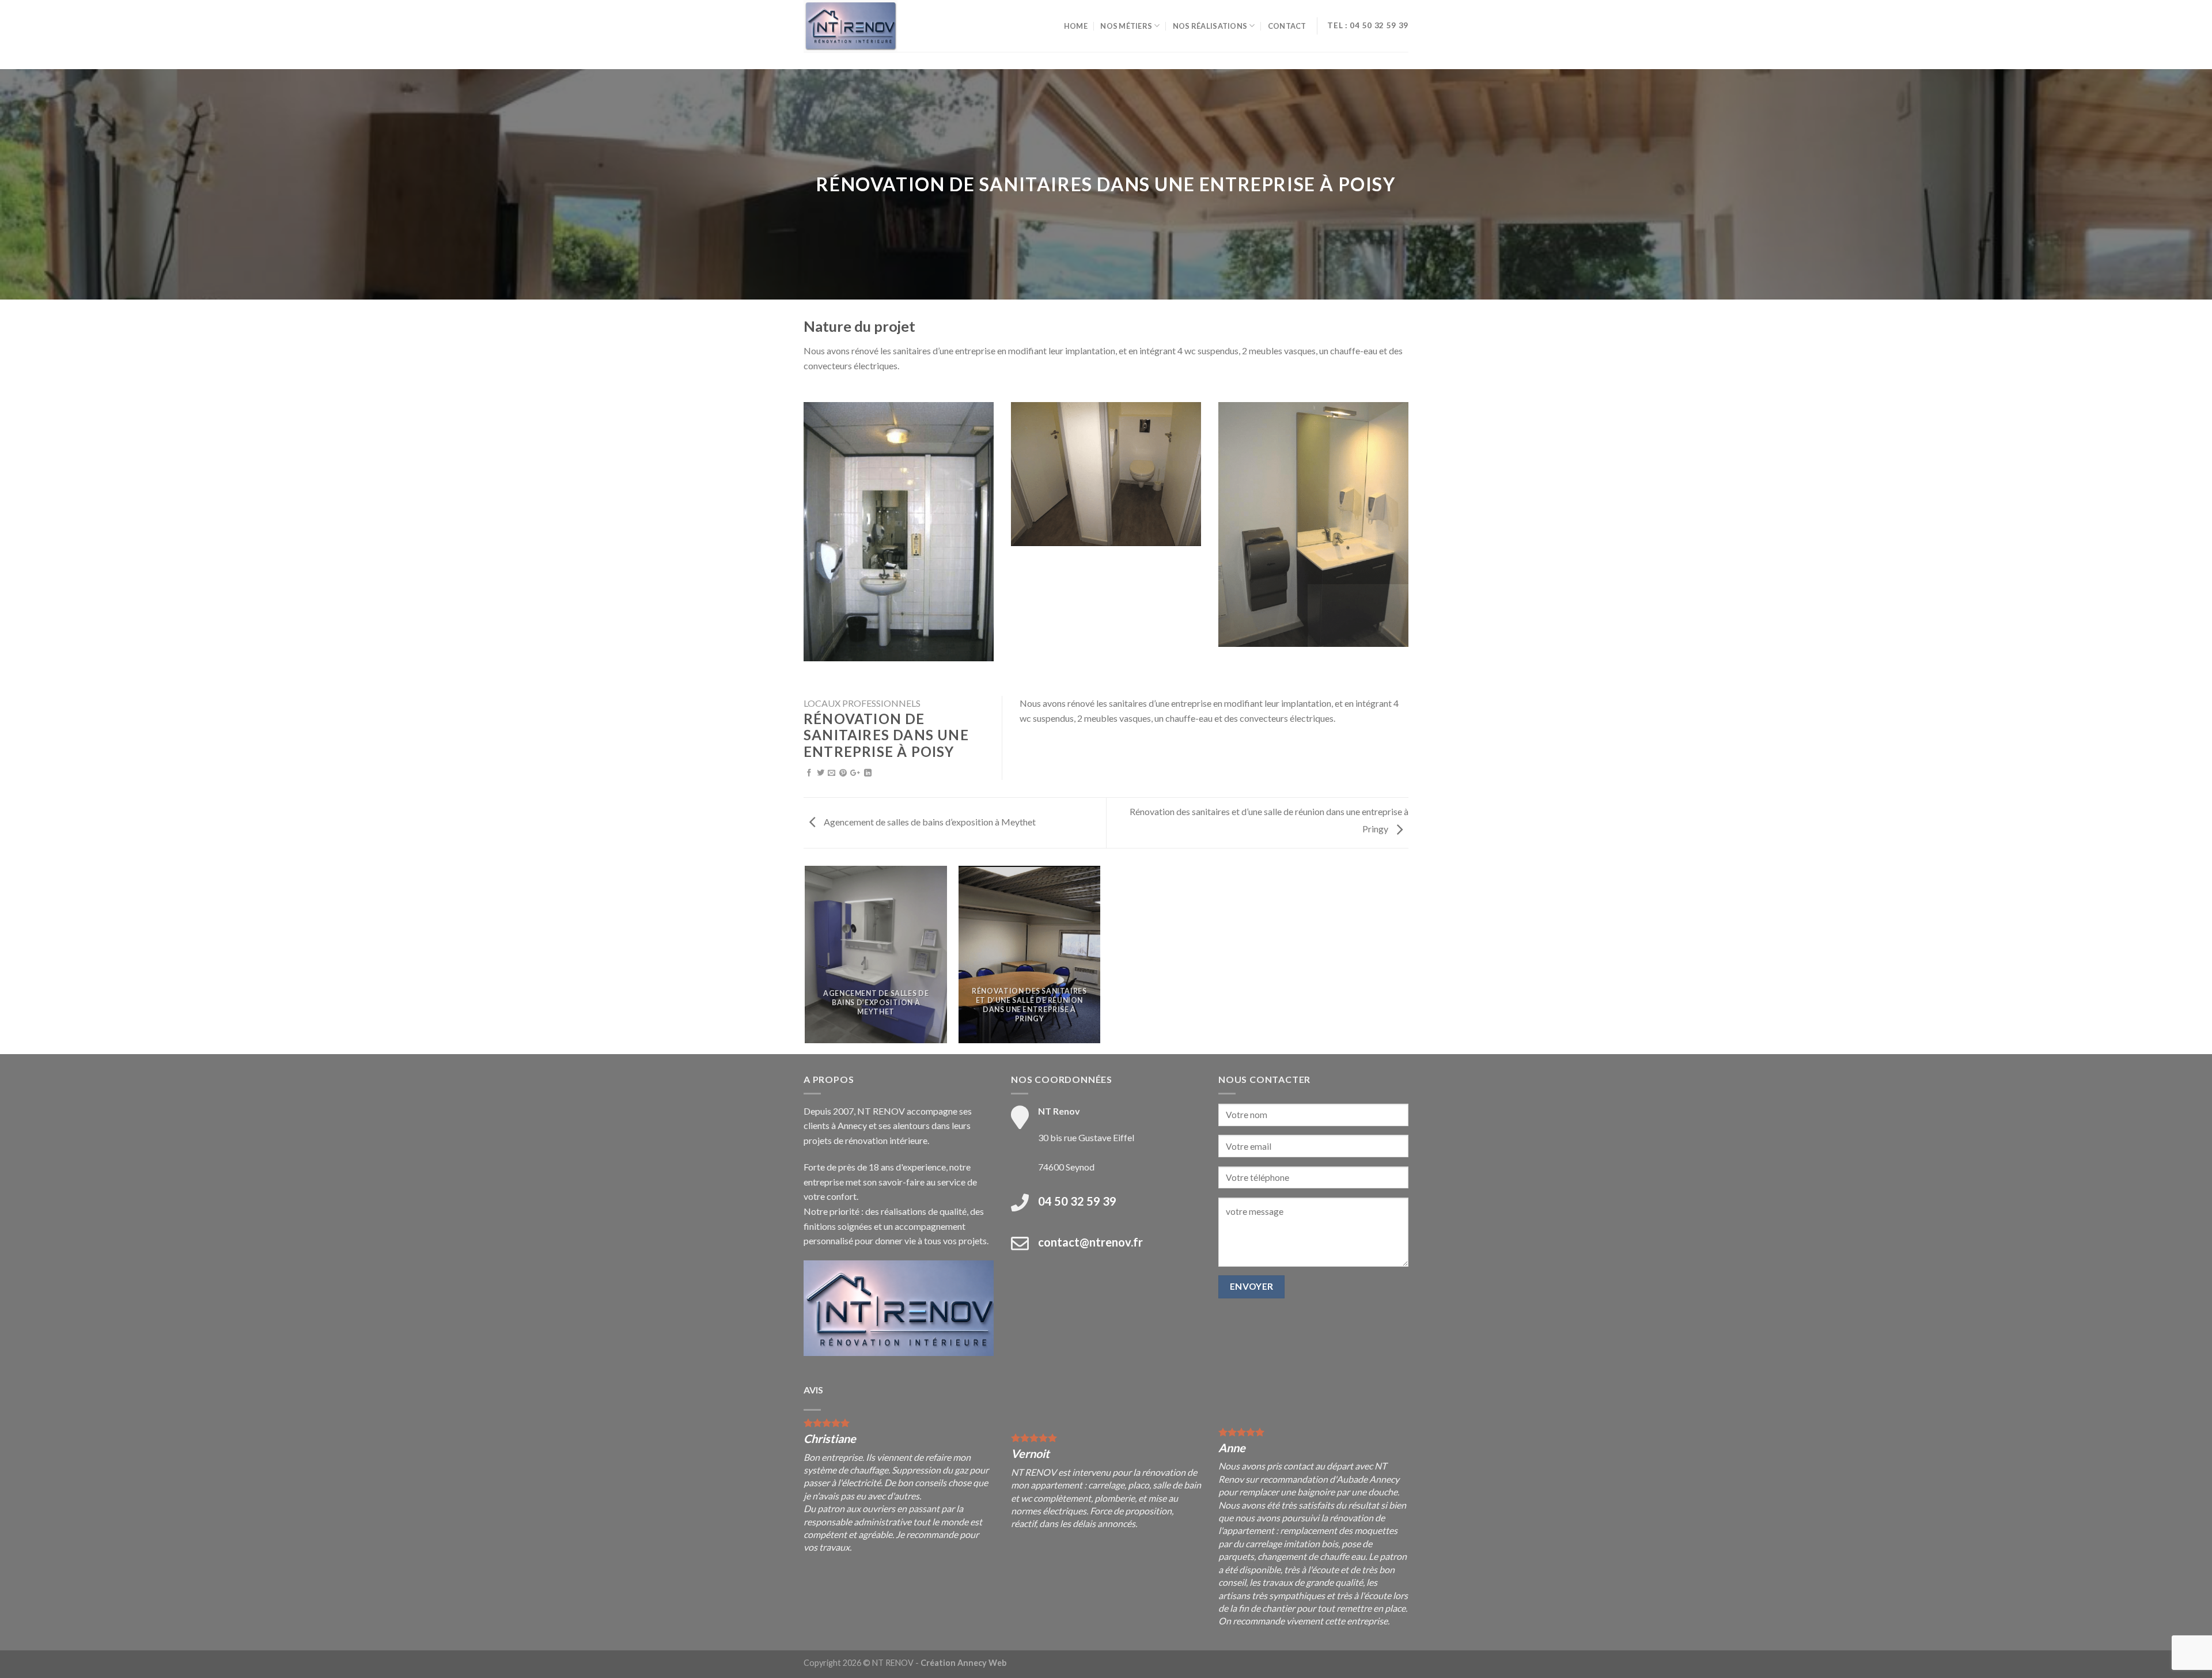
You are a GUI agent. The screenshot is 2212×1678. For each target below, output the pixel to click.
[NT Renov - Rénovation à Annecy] (861, 26)
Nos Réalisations (1210, 26)
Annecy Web (982, 1663)
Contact (1287, 26)
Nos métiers (1126, 26)
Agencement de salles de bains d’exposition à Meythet (929, 822)
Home (1076, 26)
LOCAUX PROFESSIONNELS (862, 703)
